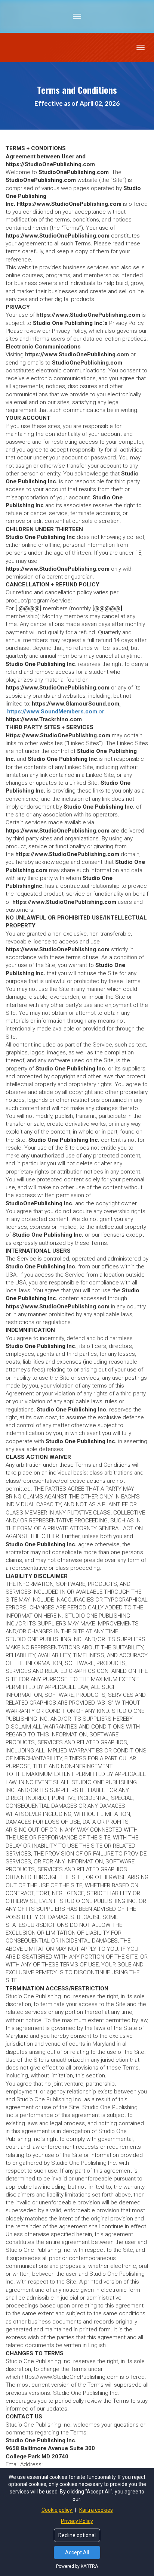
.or (56, 712)
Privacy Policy (77, 2521)
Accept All (77, 2552)
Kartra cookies (96, 2510)
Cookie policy (57, 2510)
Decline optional (77, 2535)
